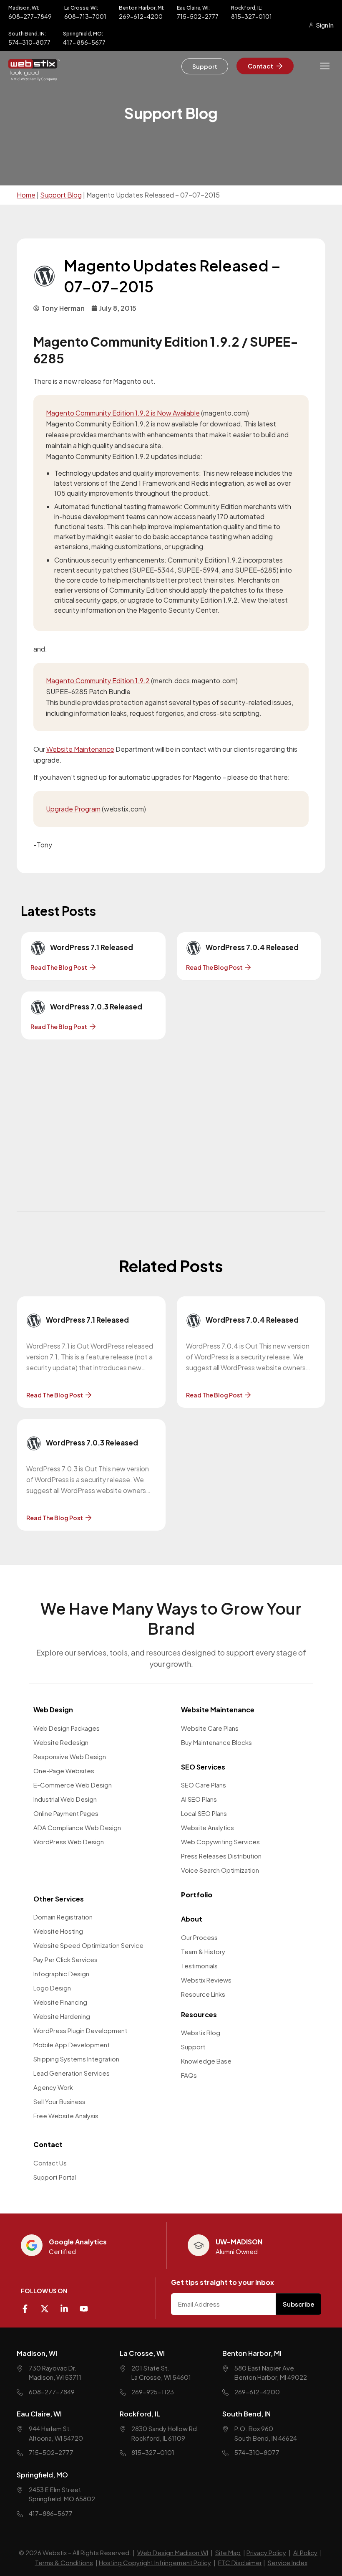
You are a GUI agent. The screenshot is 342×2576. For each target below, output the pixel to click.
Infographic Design (61, 1974)
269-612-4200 (141, 16)
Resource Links (203, 1994)
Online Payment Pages (66, 1813)
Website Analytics (207, 1827)
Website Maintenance (80, 749)
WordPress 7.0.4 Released (252, 947)
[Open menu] (325, 66)
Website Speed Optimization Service (88, 1945)
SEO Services (203, 1767)
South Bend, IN (246, 2414)
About (192, 1919)
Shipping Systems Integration (76, 2059)
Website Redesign (61, 1742)
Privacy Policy (266, 2552)
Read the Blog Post (59, 967)
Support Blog (61, 195)
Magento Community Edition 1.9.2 (98, 681)
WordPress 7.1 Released (92, 947)
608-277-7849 (30, 16)
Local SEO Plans (204, 1813)
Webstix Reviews (206, 1980)
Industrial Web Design (65, 1799)
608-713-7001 (85, 16)
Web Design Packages (67, 1728)
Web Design (53, 1710)
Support (193, 2047)
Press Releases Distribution (221, 1856)
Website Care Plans (210, 1728)
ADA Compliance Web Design (77, 1827)
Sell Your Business (59, 2101)
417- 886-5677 (84, 42)
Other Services (59, 1899)
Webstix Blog (201, 2032)
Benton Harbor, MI (252, 2353)
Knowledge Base (206, 2061)
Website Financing (60, 2002)
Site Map (228, 2552)
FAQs (189, 2075)
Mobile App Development (72, 2045)
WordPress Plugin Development (80, 2030)
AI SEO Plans (199, 1799)
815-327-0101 (251, 16)
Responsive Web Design (70, 1756)
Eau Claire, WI (39, 2414)
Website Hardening (62, 2016)
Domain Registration (63, 1917)
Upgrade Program (73, 809)
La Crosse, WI (142, 2353)
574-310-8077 (29, 42)
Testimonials (199, 1966)
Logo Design (52, 1988)
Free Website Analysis (66, 2116)
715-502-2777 (198, 16)
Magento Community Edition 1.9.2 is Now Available (123, 413)
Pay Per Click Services (65, 1959)
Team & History (203, 1951)
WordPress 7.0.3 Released (96, 1007)
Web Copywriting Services (220, 1842)
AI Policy (305, 2552)
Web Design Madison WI (173, 2552)
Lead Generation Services (72, 2073)
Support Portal (55, 2177)
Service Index (288, 2562)
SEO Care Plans (204, 1785)
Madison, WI (37, 2353)
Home (26, 195)
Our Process (199, 1937)
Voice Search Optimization (220, 1870)
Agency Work (53, 2087)
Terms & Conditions (64, 2562)
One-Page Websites (64, 1771)
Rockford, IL (140, 2414)
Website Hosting (58, 1931)
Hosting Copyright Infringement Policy (155, 2562)
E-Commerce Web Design (73, 1785)
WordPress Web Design (69, 1842)
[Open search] (305, 66)
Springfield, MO (42, 2475)
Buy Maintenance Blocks (216, 1742)
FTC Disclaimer (240, 2562)
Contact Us (50, 2163)
